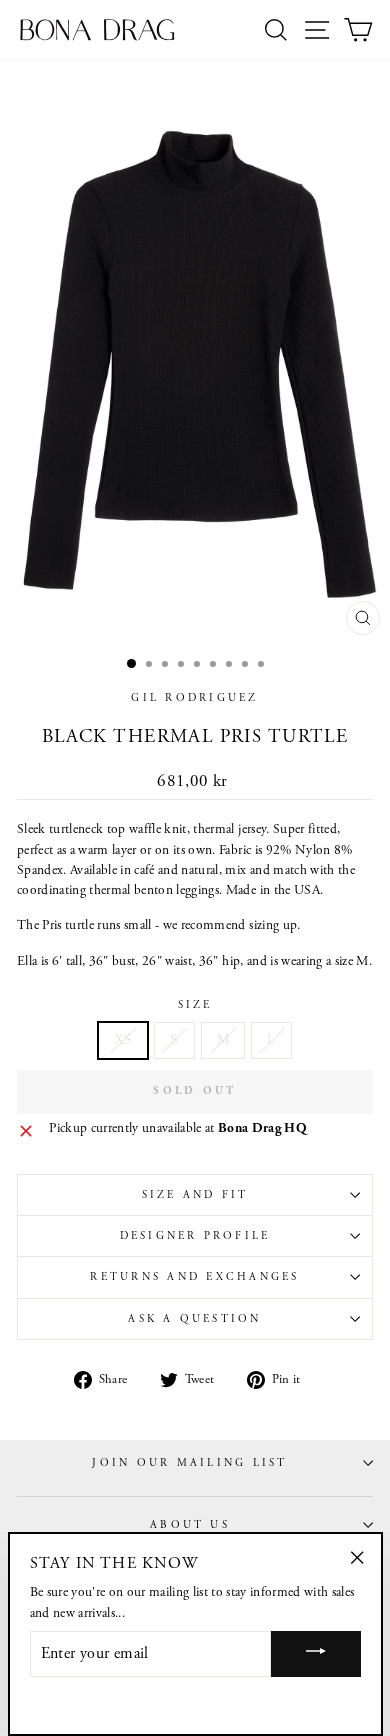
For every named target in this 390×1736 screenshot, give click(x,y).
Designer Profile (195, 1236)
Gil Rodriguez (194, 698)
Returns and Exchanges (194, 1277)
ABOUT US (190, 1525)
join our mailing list (189, 1463)
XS (123, 1039)
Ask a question (194, 1319)
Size (195, 1005)
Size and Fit (195, 1195)
